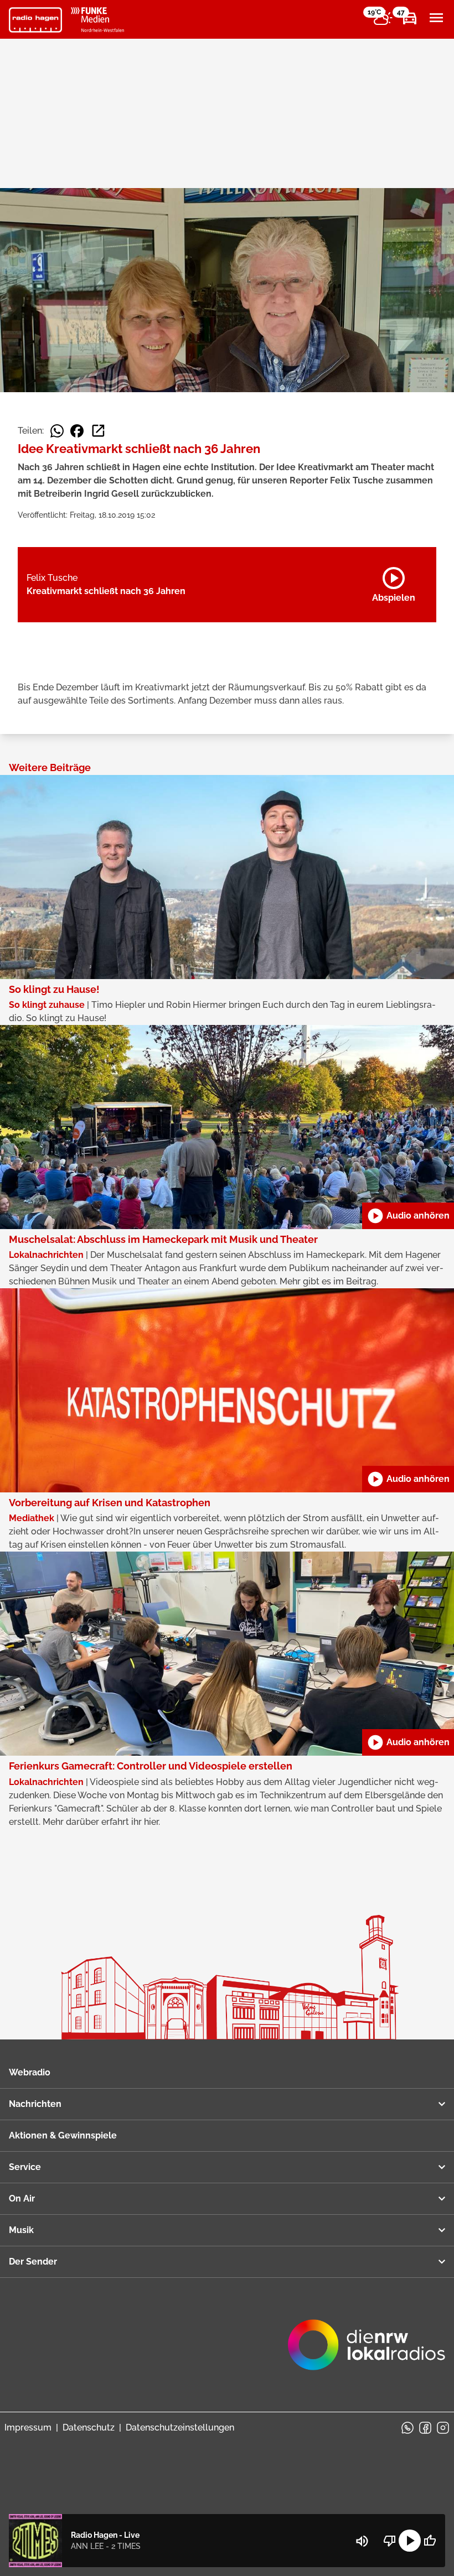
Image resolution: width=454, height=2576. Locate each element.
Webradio (30, 2072)
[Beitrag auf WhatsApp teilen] (57, 431)
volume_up (362, 2541)
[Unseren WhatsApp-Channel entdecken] (407, 2428)
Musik (21, 2230)
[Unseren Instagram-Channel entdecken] (443, 2428)
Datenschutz (89, 2427)
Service (25, 2167)
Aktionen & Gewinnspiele (63, 2135)
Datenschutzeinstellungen (180, 2427)
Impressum (28, 2427)
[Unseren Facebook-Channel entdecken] (425, 2428)
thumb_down (390, 2541)
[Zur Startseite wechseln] (35, 20)
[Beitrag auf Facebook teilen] (77, 431)
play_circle (410, 2541)
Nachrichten (35, 2104)
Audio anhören (408, 1216)
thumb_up (430, 2541)
